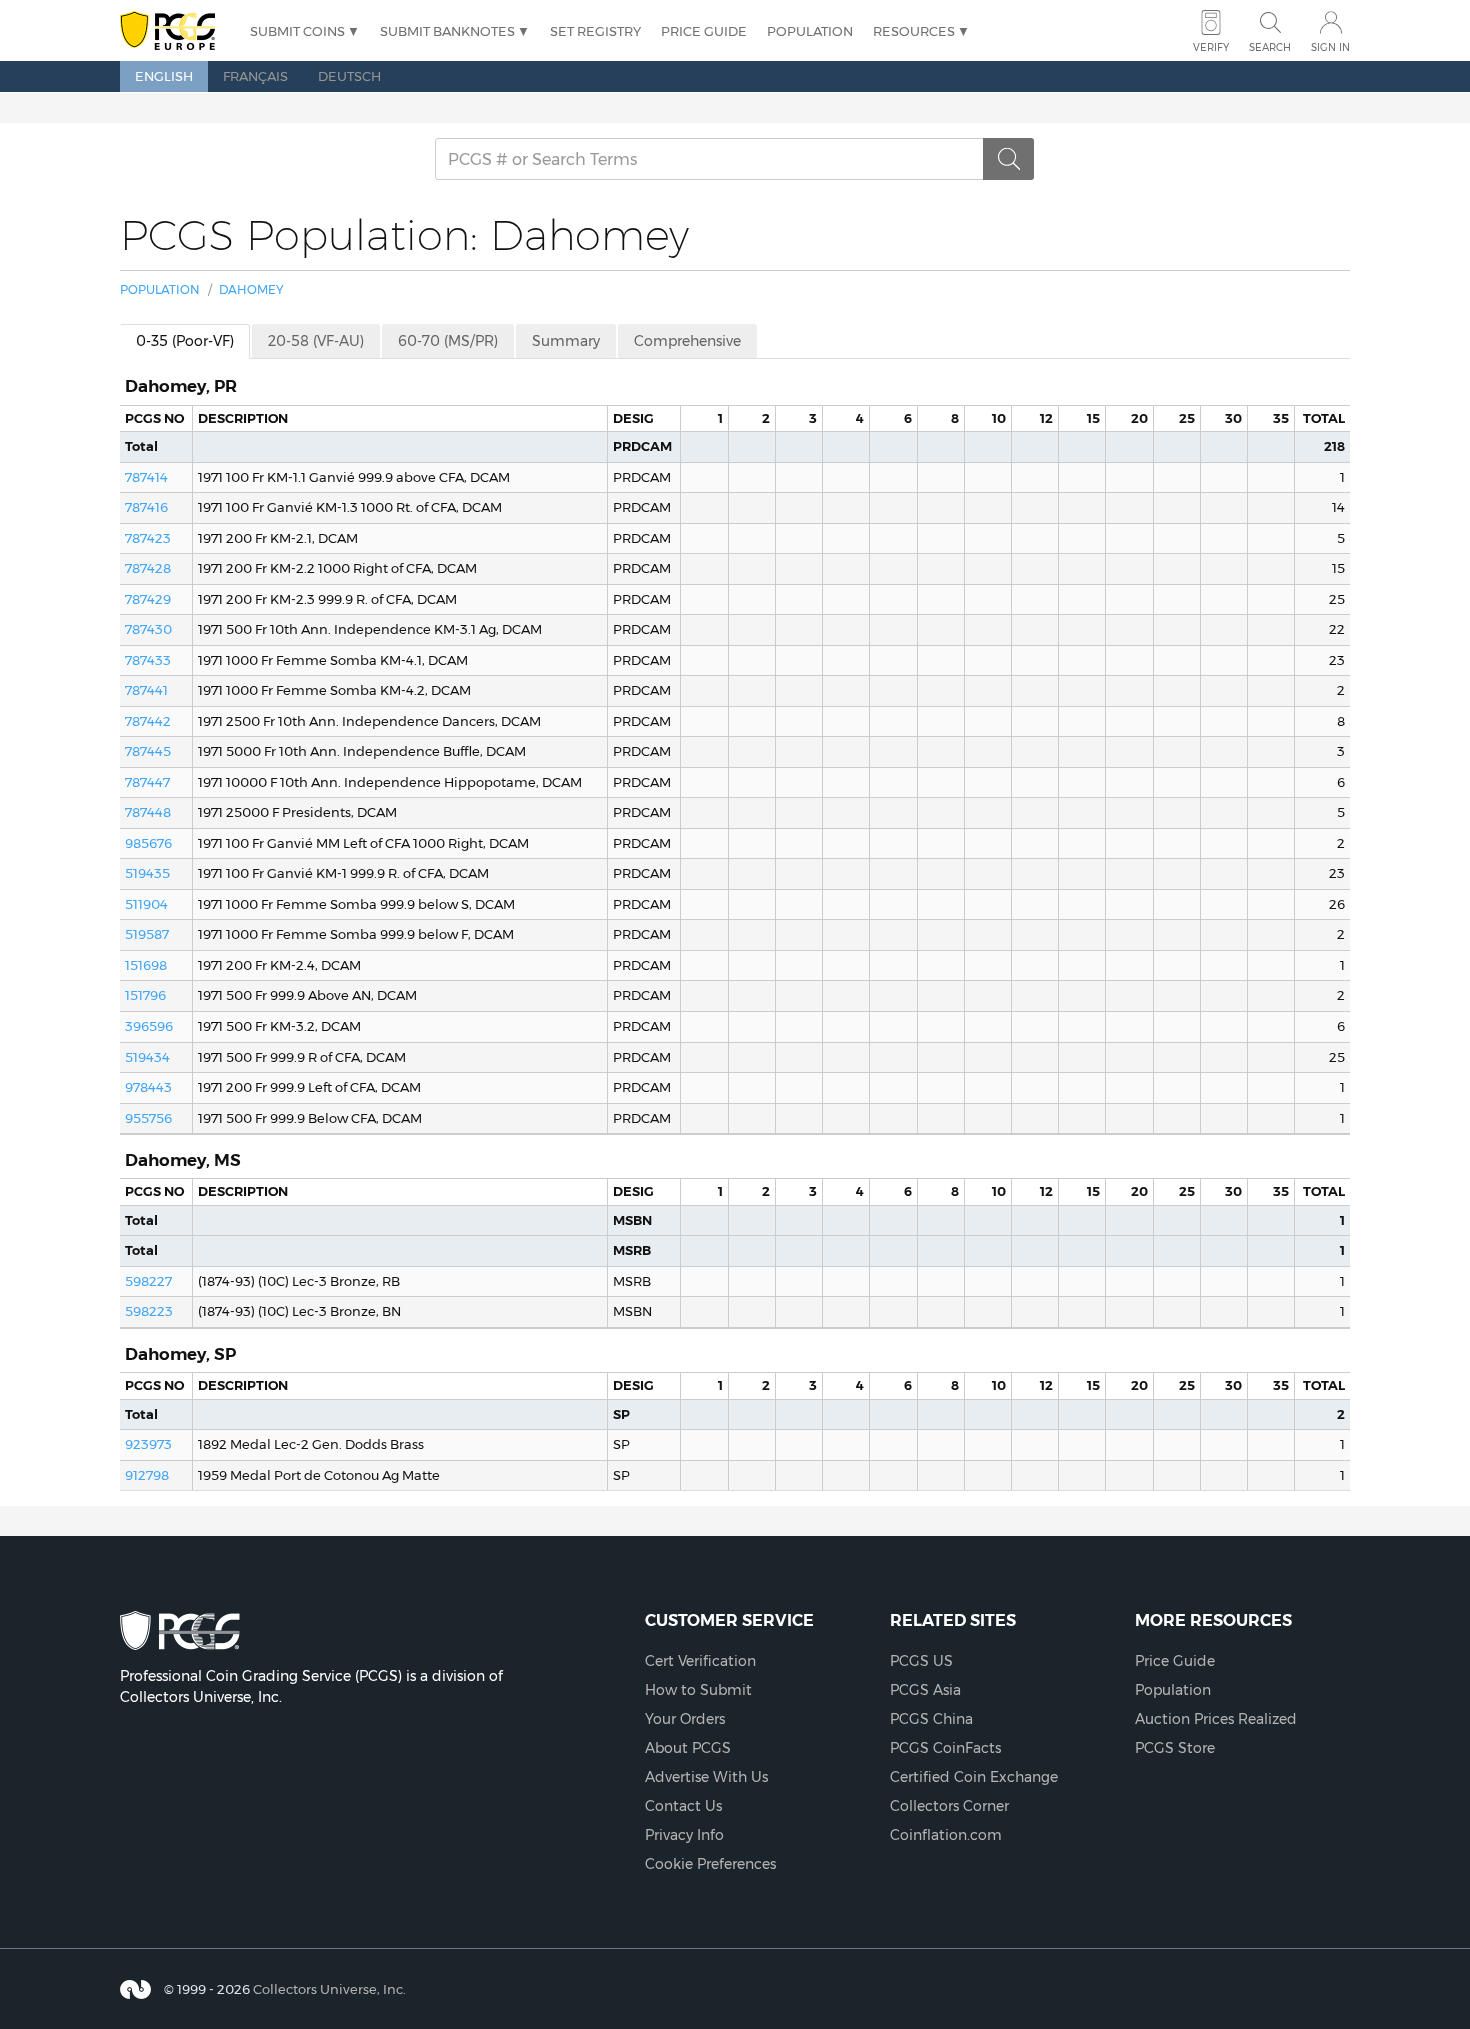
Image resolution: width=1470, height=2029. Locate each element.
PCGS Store (1175, 1748)
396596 (149, 1026)
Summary (566, 341)
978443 (148, 1087)
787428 (148, 568)
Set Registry (595, 31)
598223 (149, 1311)
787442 (148, 721)
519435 (147, 873)
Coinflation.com (946, 1835)
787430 (148, 629)
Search (1270, 47)
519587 (147, 934)
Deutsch (349, 76)
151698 (146, 965)
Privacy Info (684, 1835)
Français (255, 76)
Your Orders (685, 1719)
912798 (147, 1475)
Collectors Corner (949, 1806)
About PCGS (688, 1748)
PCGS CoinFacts (945, 1748)
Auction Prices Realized (1216, 1719)
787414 (146, 477)
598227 (148, 1281)
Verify (1211, 47)
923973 (148, 1444)
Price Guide (704, 31)
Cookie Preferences (710, 1864)
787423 (148, 538)
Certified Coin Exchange (974, 1777)
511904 (146, 904)
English (164, 76)
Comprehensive (687, 341)
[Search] (1009, 159)
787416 (146, 507)
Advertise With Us (706, 1777)
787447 (147, 782)
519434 (147, 1057)
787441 (146, 690)
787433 (148, 660)
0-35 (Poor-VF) (185, 341)
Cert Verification (700, 1661)
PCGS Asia (925, 1690)
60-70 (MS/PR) (448, 341)
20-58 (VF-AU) (316, 341)
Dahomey (251, 289)
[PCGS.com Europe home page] (175, 31)
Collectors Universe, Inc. (329, 1988)
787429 (148, 599)
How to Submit (698, 1690)
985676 (148, 843)
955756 (148, 1118)
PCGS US (921, 1661)
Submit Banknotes (447, 31)
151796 (145, 995)
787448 (148, 812)
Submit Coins (297, 31)
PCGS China (931, 1719)
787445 (148, 751)
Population (810, 31)
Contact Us (683, 1806)
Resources (914, 31)
